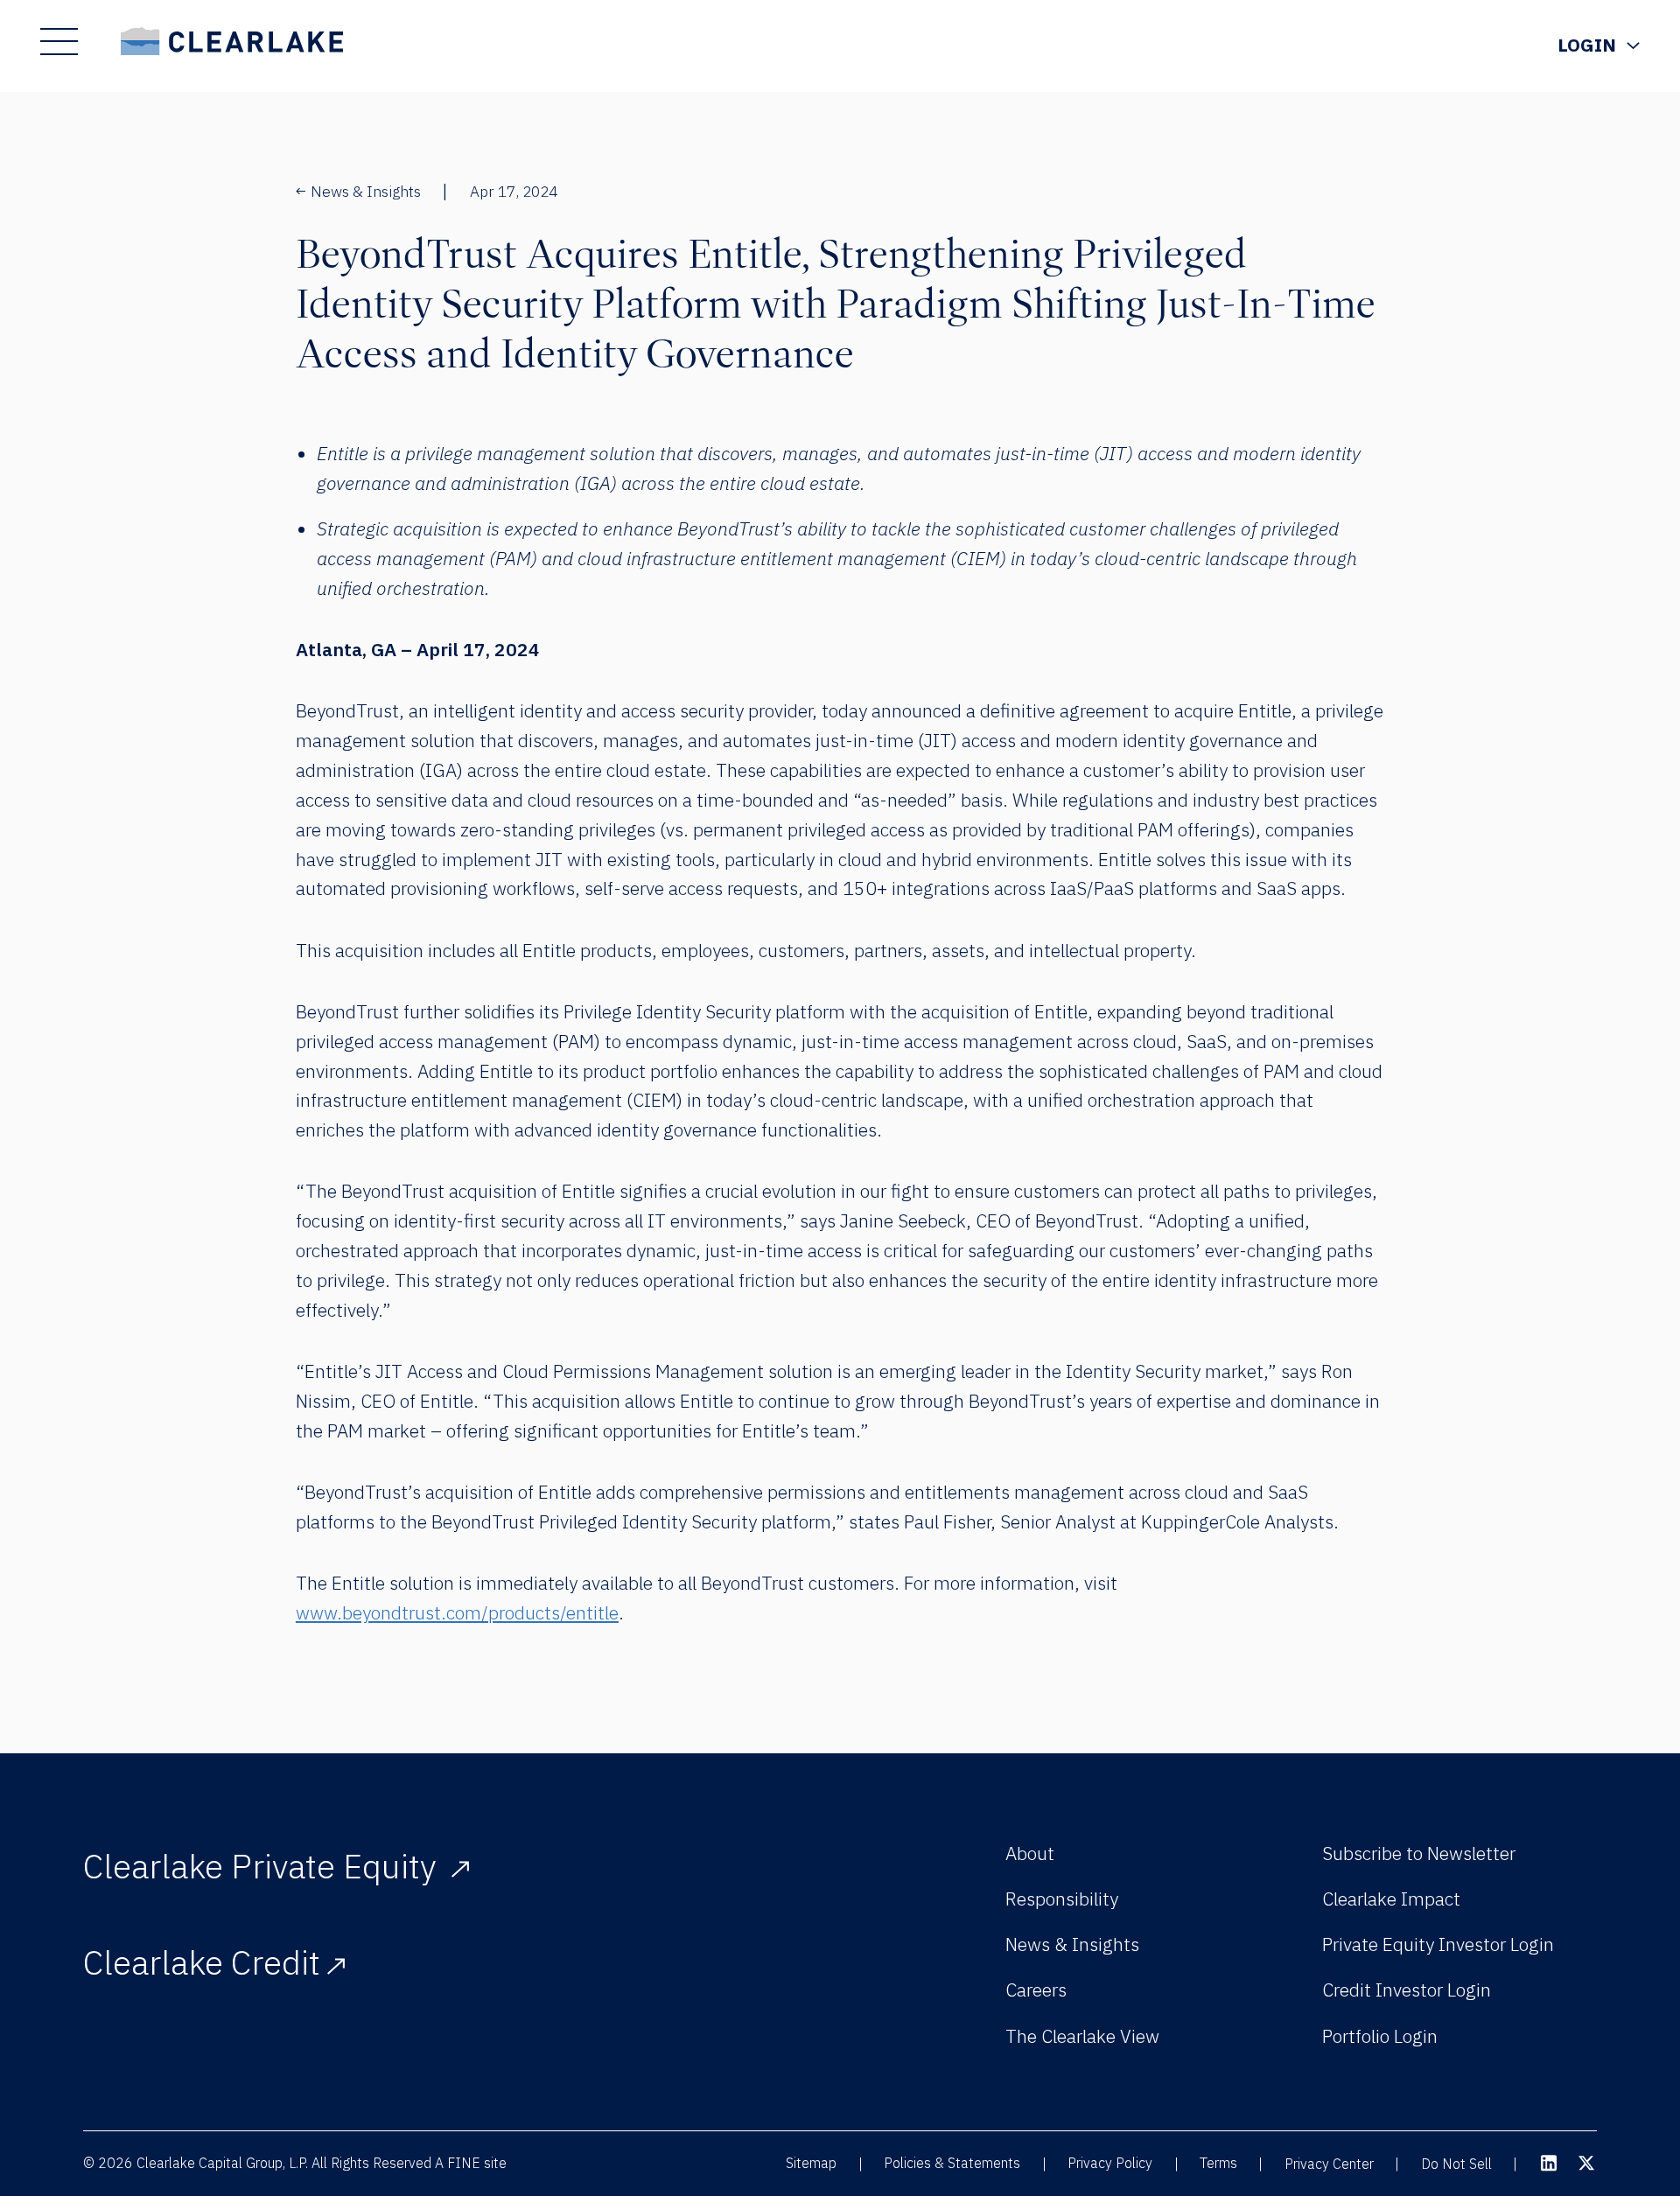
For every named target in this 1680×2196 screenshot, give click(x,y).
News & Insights (366, 191)
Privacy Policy (1110, 2163)
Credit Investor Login (1407, 1990)
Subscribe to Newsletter (1419, 1853)
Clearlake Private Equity (264, 1866)
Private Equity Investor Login (1438, 1944)
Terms (1218, 2163)
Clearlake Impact (1391, 1899)
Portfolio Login (1380, 2036)
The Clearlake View (1082, 2036)
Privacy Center (1329, 2164)
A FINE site (471, 2163)
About (1030, 1853)
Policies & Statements (952, 2163)
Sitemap (811, 2163)
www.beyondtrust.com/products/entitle (457, 1612)
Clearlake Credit (202, 1962)
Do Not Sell (1456, 2164)
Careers (1036, 1990)
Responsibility (1062, 1899)
